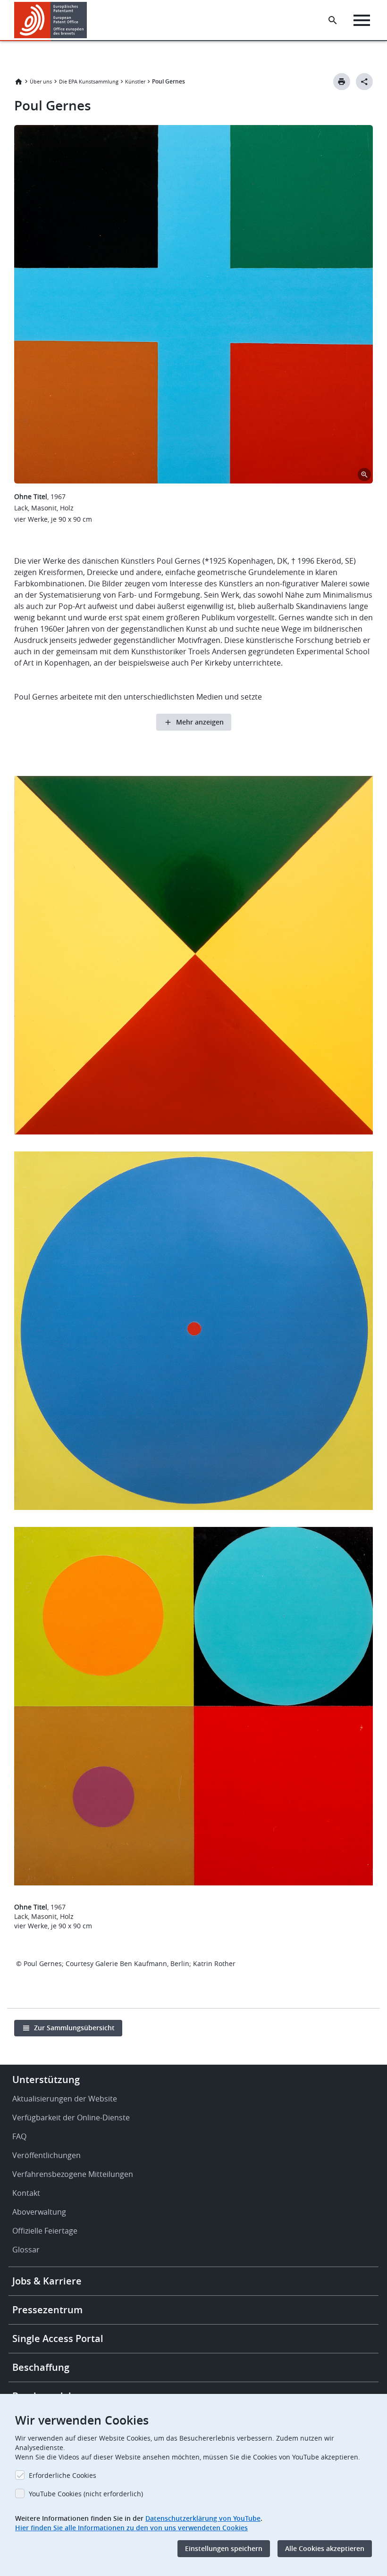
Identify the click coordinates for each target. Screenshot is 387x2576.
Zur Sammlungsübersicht (74, 2028)
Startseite (18, 82)
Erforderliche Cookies (63, 2475)
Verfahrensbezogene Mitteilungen (73, 2174)
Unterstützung (46, 2080)
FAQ (19, 2136)
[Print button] (342, 82)
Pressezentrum (47, 2310)
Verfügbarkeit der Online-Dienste (71, 2117)
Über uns (41, 81)
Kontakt (26, 2193)
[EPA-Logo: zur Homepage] (51, 20)
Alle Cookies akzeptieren (325, 2548)
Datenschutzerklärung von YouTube (203, 2518)
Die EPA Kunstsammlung (89, 81)
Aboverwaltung (39, 2212)
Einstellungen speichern (224, 2548)
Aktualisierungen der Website (65, 2099)
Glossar (26, 2250)
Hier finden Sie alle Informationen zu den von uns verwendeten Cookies (131, 2528)
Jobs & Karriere (47, 2281)
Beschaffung (41, 2367)
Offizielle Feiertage (45, 2231)
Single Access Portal (58, 2338)
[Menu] (362, 20)
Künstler (135, 81)
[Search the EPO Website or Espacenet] (333, 20)
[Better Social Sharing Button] (364, 82)
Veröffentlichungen (46, 2155)
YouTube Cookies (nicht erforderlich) (86, 2494)
